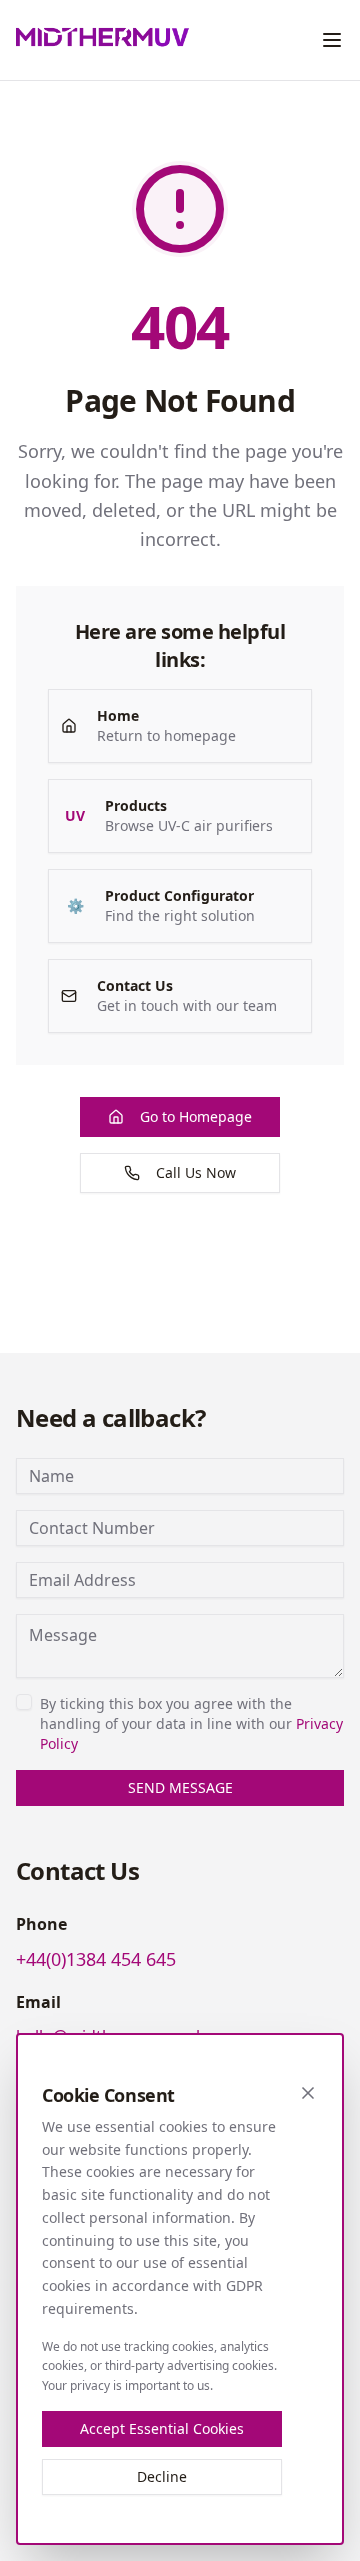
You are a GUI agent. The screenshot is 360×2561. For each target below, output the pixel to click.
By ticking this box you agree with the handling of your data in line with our (191, 1723)
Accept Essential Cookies (162, 2428)
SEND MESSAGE (180, 1787)
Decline (162, 2476)
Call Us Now (196, 1172)
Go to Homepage (196, 1116)
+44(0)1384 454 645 (96, 1959)
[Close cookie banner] (308, 2093)
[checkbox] (24, 1702)
